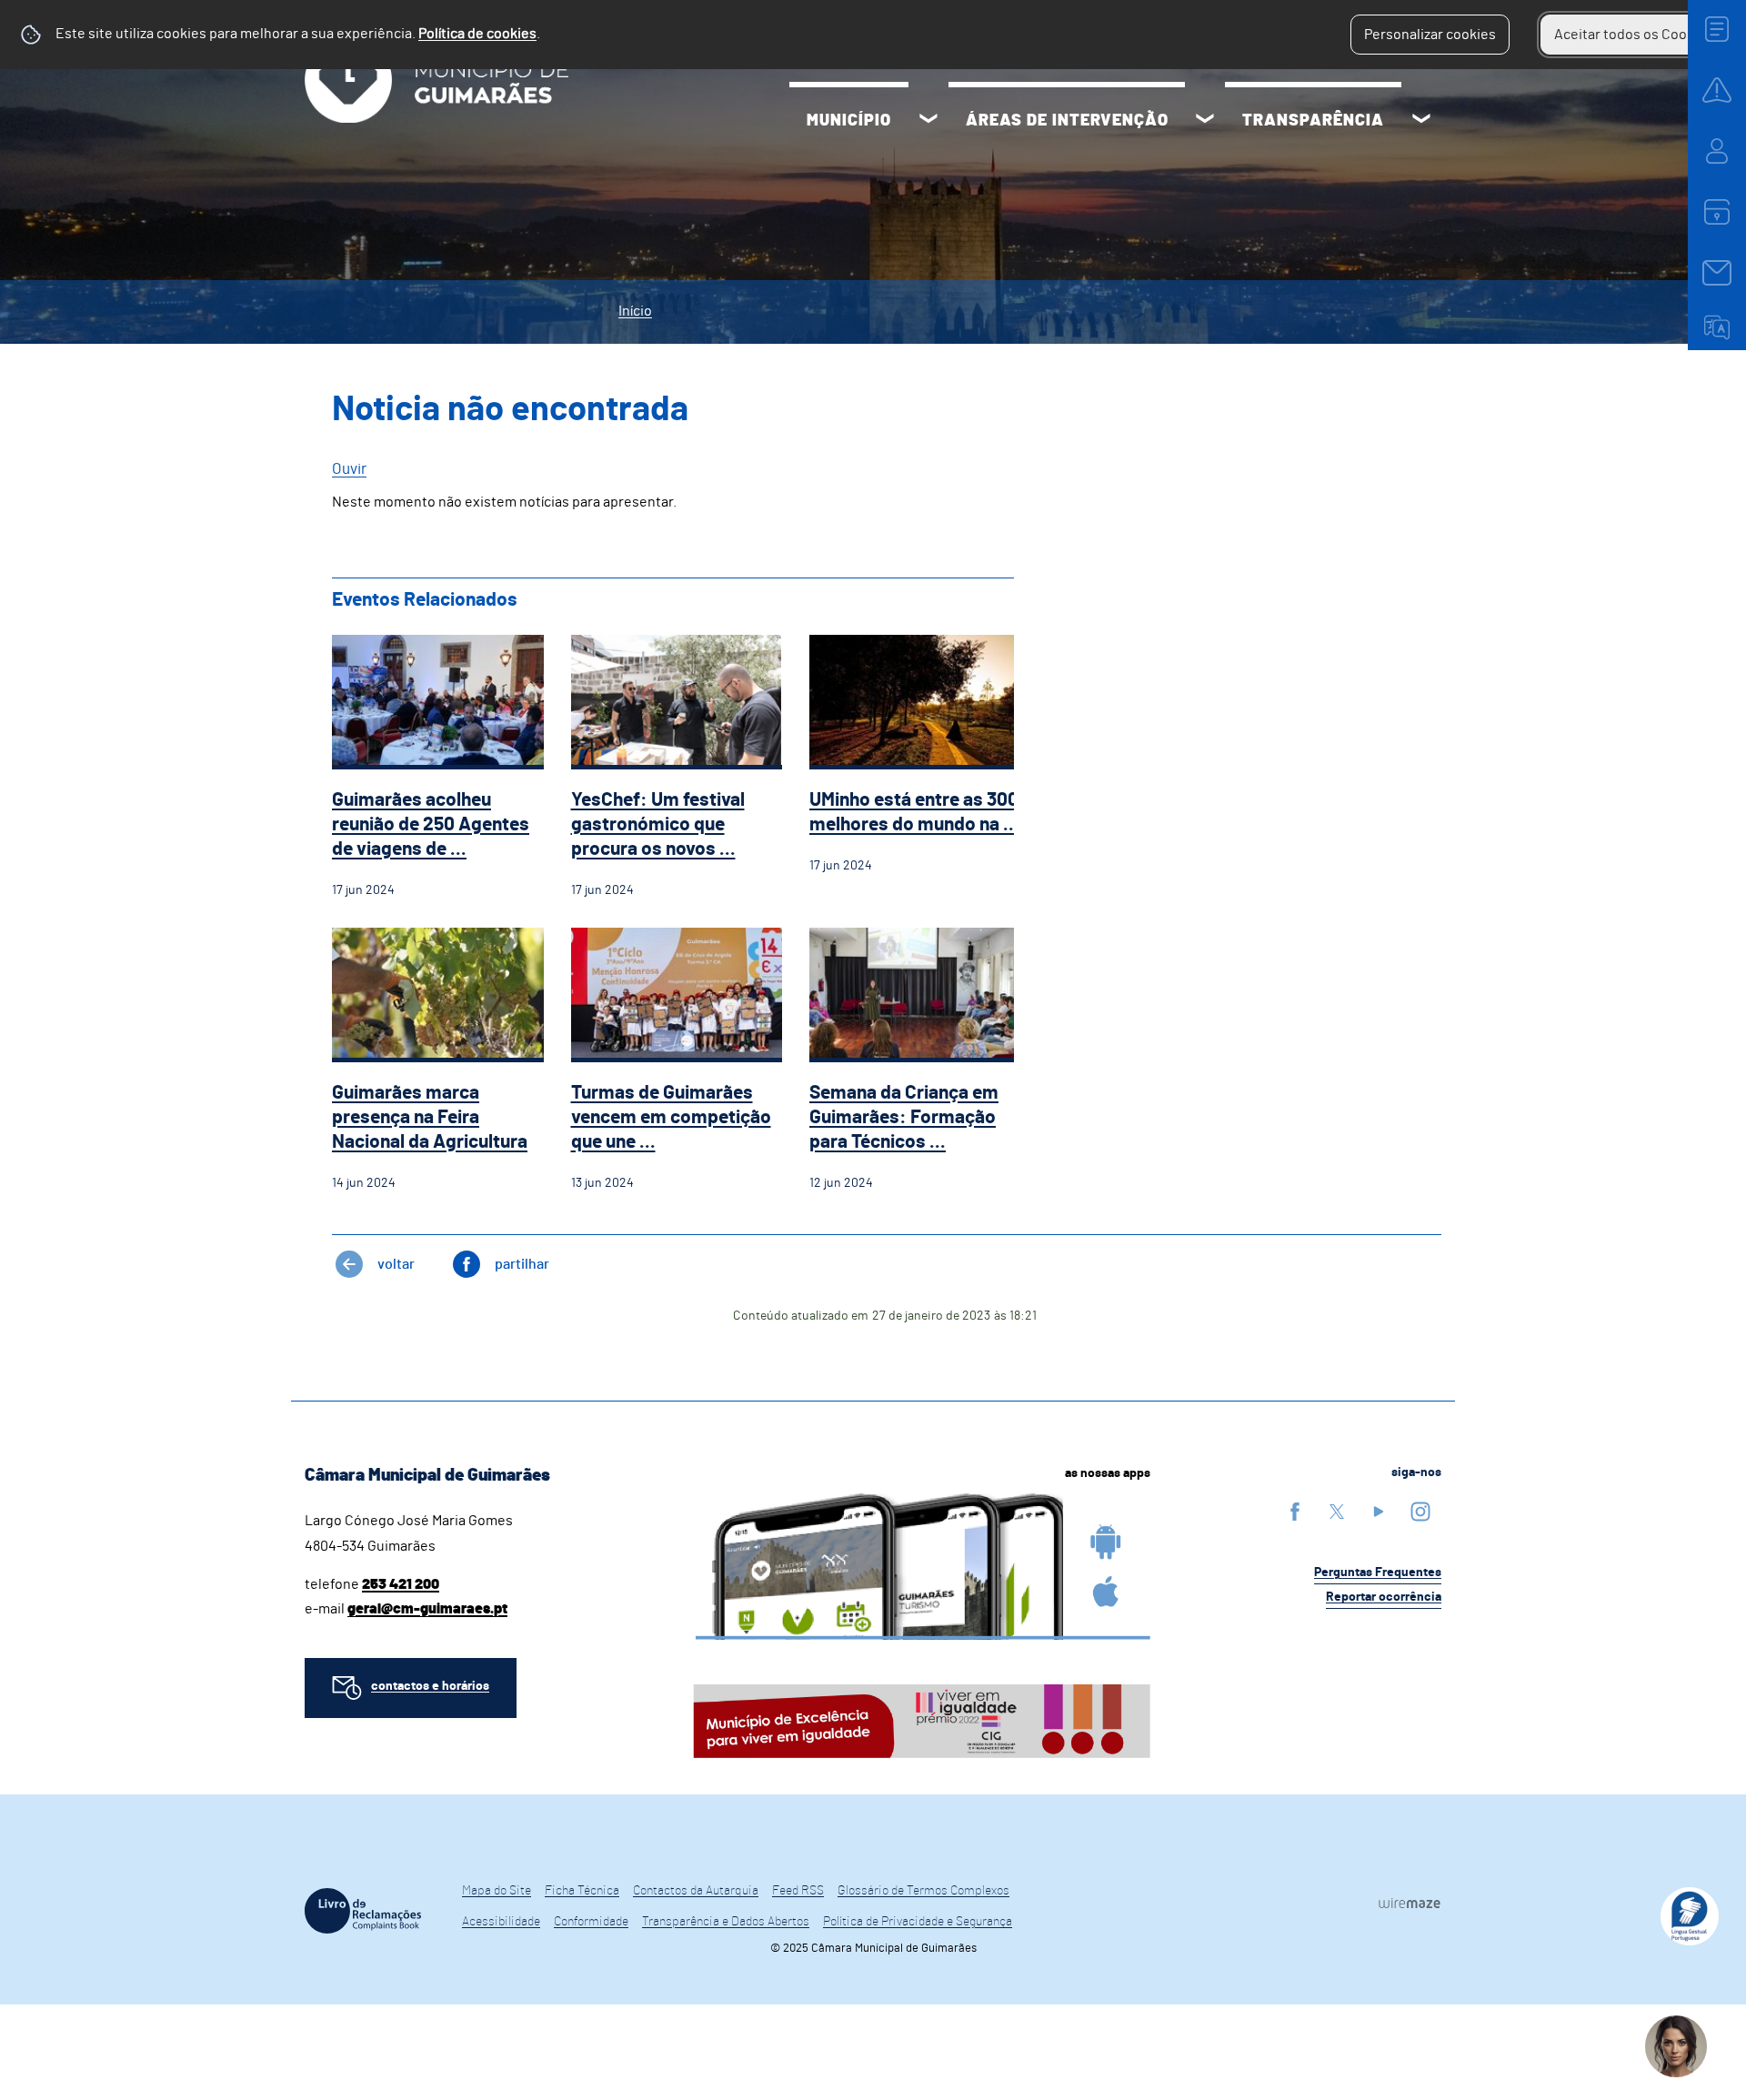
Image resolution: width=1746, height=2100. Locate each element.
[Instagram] (1420, 1511)
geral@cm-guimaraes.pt (427, 1609)
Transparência (1313, 121)
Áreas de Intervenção (1067, 121)
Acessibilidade (501, 1922)
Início (635, 311)
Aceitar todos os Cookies (1634, 35)
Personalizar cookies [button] (1430, 35)
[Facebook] (1295, 1511)
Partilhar (522, 1264)
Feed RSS (798, 1891)
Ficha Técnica (582, 1891)
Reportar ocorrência (1384, 1597)
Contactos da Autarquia (696, 1891)
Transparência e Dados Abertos (726, 1922)
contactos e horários (430, 1686)
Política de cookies (477, 34)
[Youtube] (1379, 1511)
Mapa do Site (497, 1891)
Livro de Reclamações (363, 1911)
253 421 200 (401, 1584)
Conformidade (591, 1922)
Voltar (396, 1264)
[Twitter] (1337, 1511)
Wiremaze (1410, 1903)
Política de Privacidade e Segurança (918, 1922)
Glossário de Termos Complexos (923, 1891)
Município (849, 121)
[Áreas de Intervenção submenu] (1205, 121)
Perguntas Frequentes (1378, 1572)
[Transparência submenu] (1421, 121)
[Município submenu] (928, 121)
